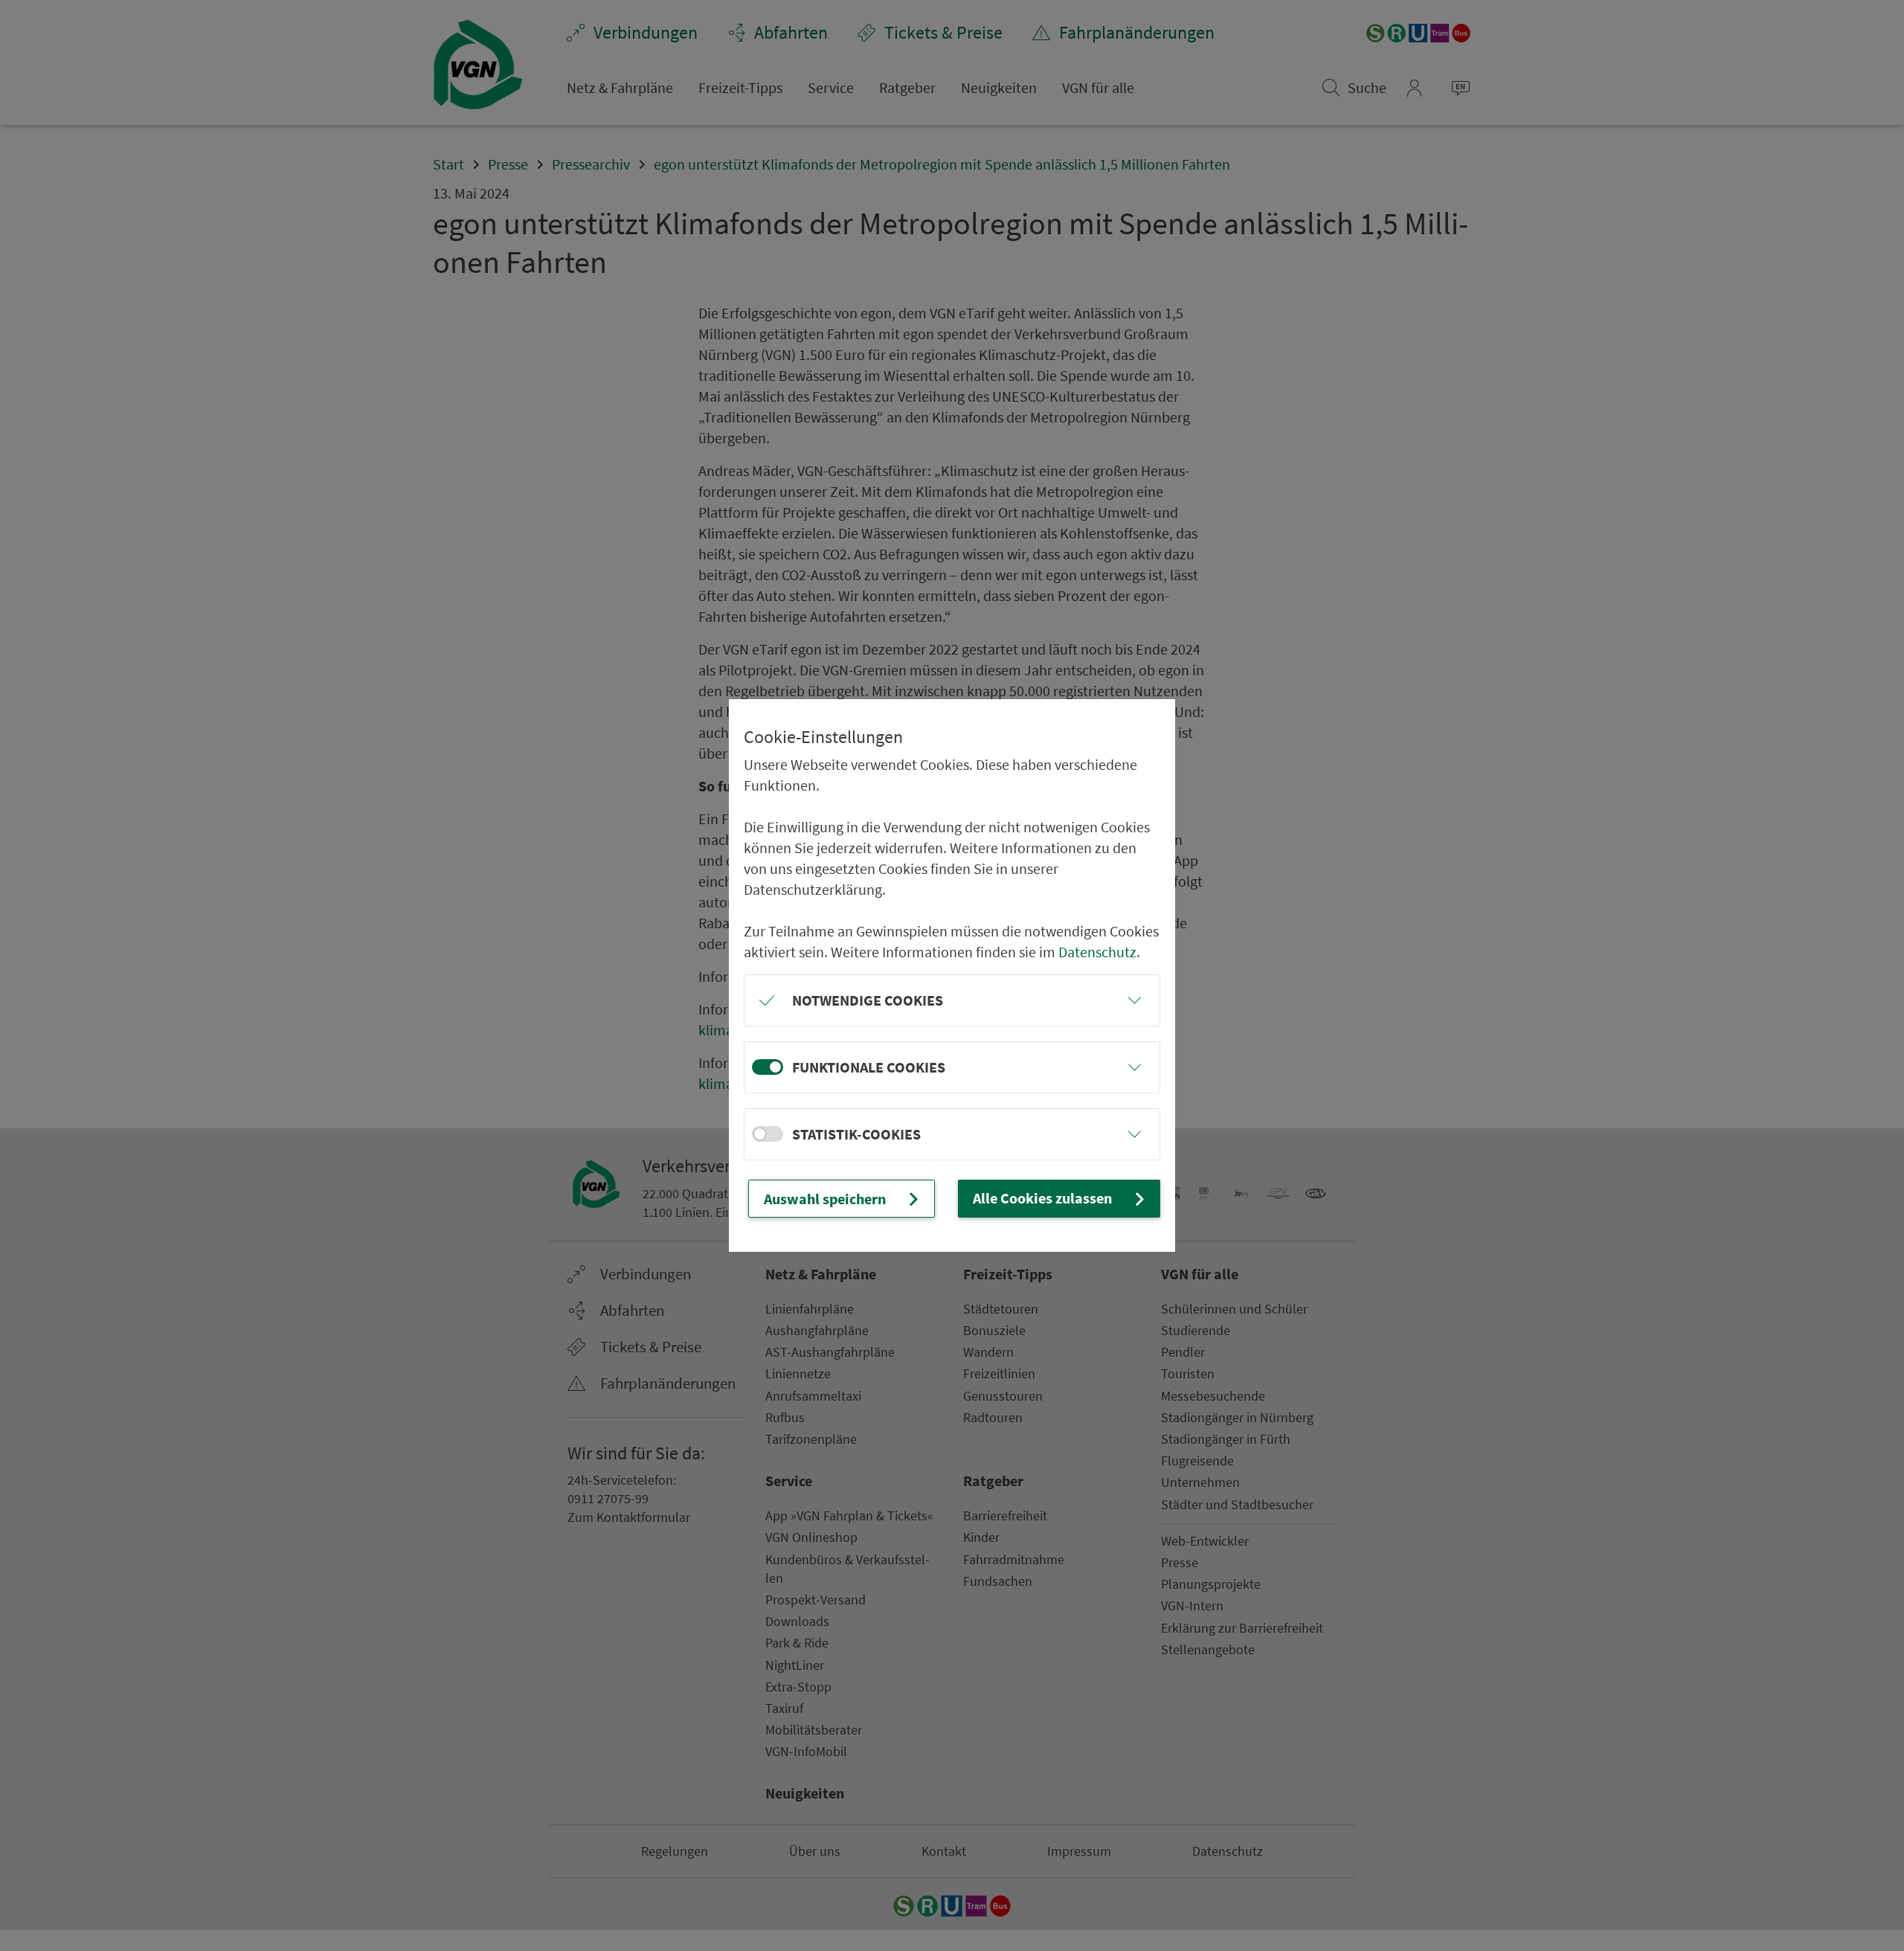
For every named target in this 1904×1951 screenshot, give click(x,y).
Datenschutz (1097, 952)
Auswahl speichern (825, 1199)
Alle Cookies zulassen (1042, 1198)
